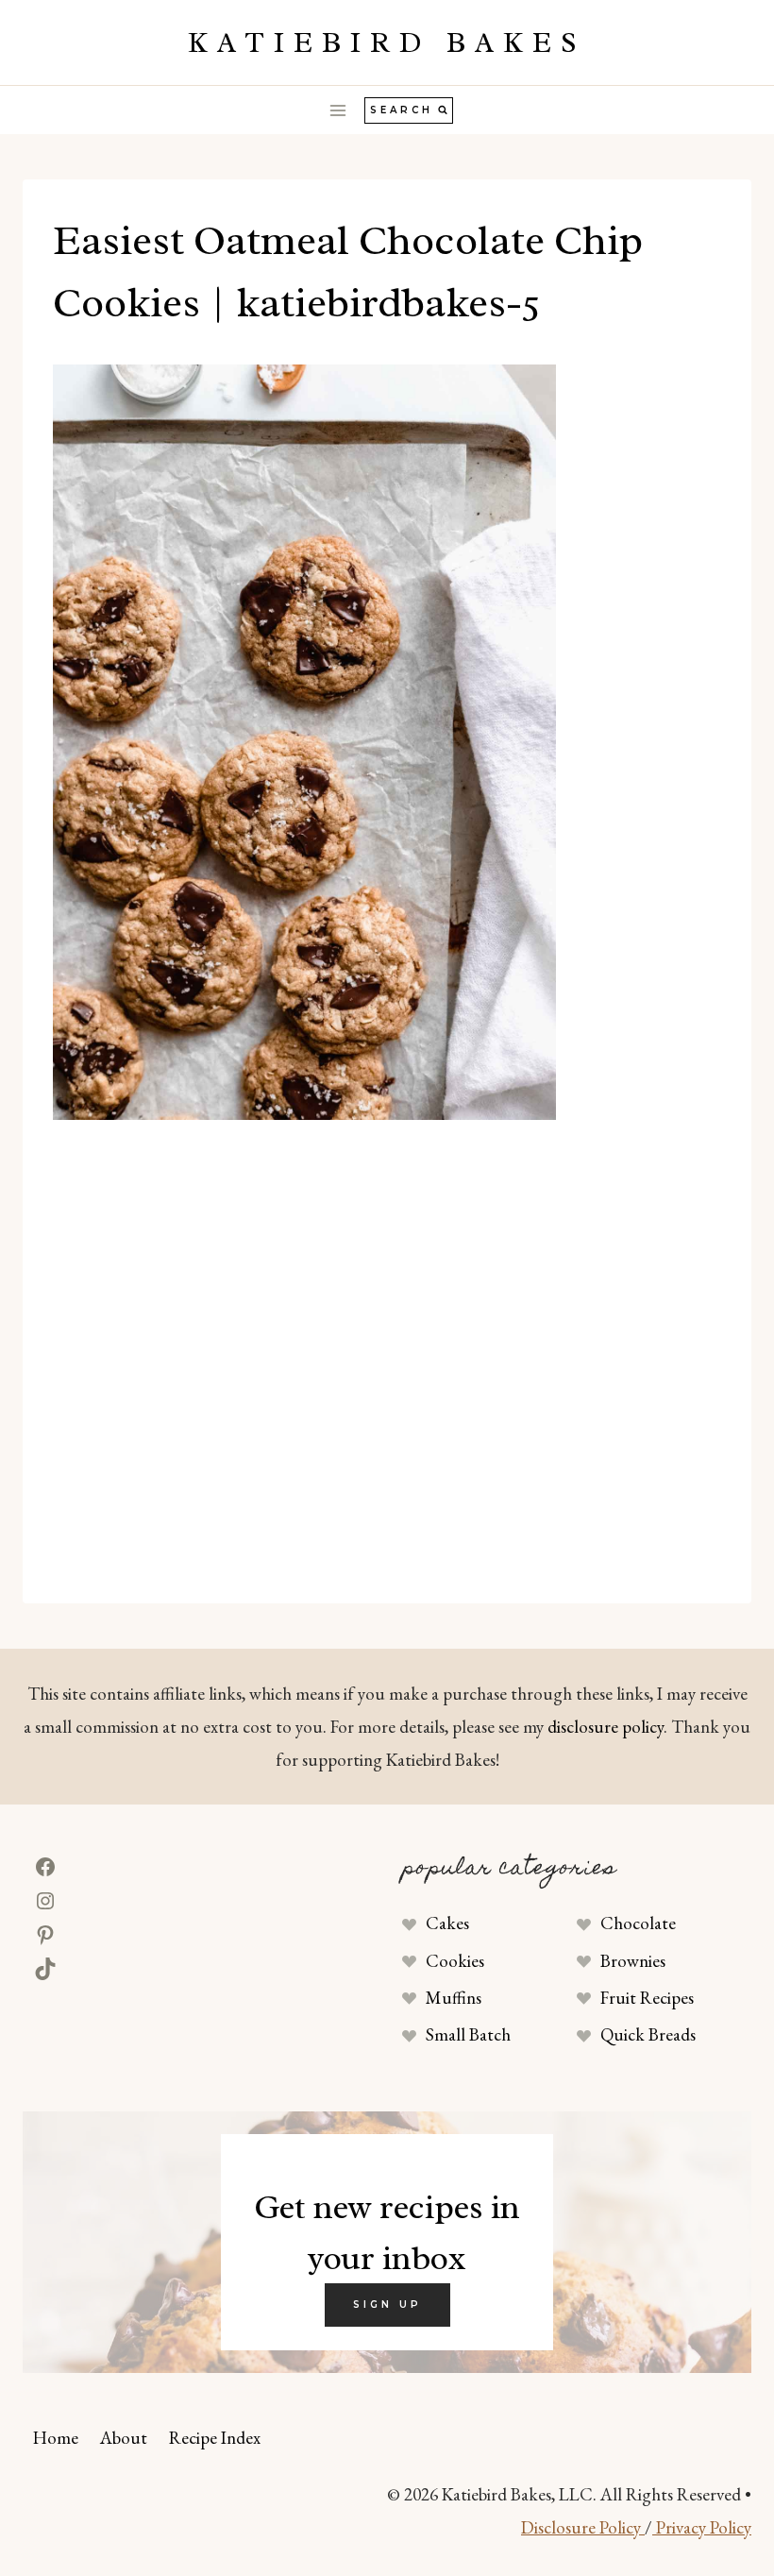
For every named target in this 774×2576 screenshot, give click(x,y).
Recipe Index (215, 2438)
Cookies (455, 1961)
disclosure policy (606, 1727)
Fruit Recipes (647, 1998)
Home (56, 2438)
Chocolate (638, 1923)
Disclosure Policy (583, 2527)
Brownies (633, 1961)
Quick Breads (648, 2034)
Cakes (447, 1923)
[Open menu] (338, 110)
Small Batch (468, 2034)
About (124, 2438)
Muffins (454, 1998)
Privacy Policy (702, 2527)
